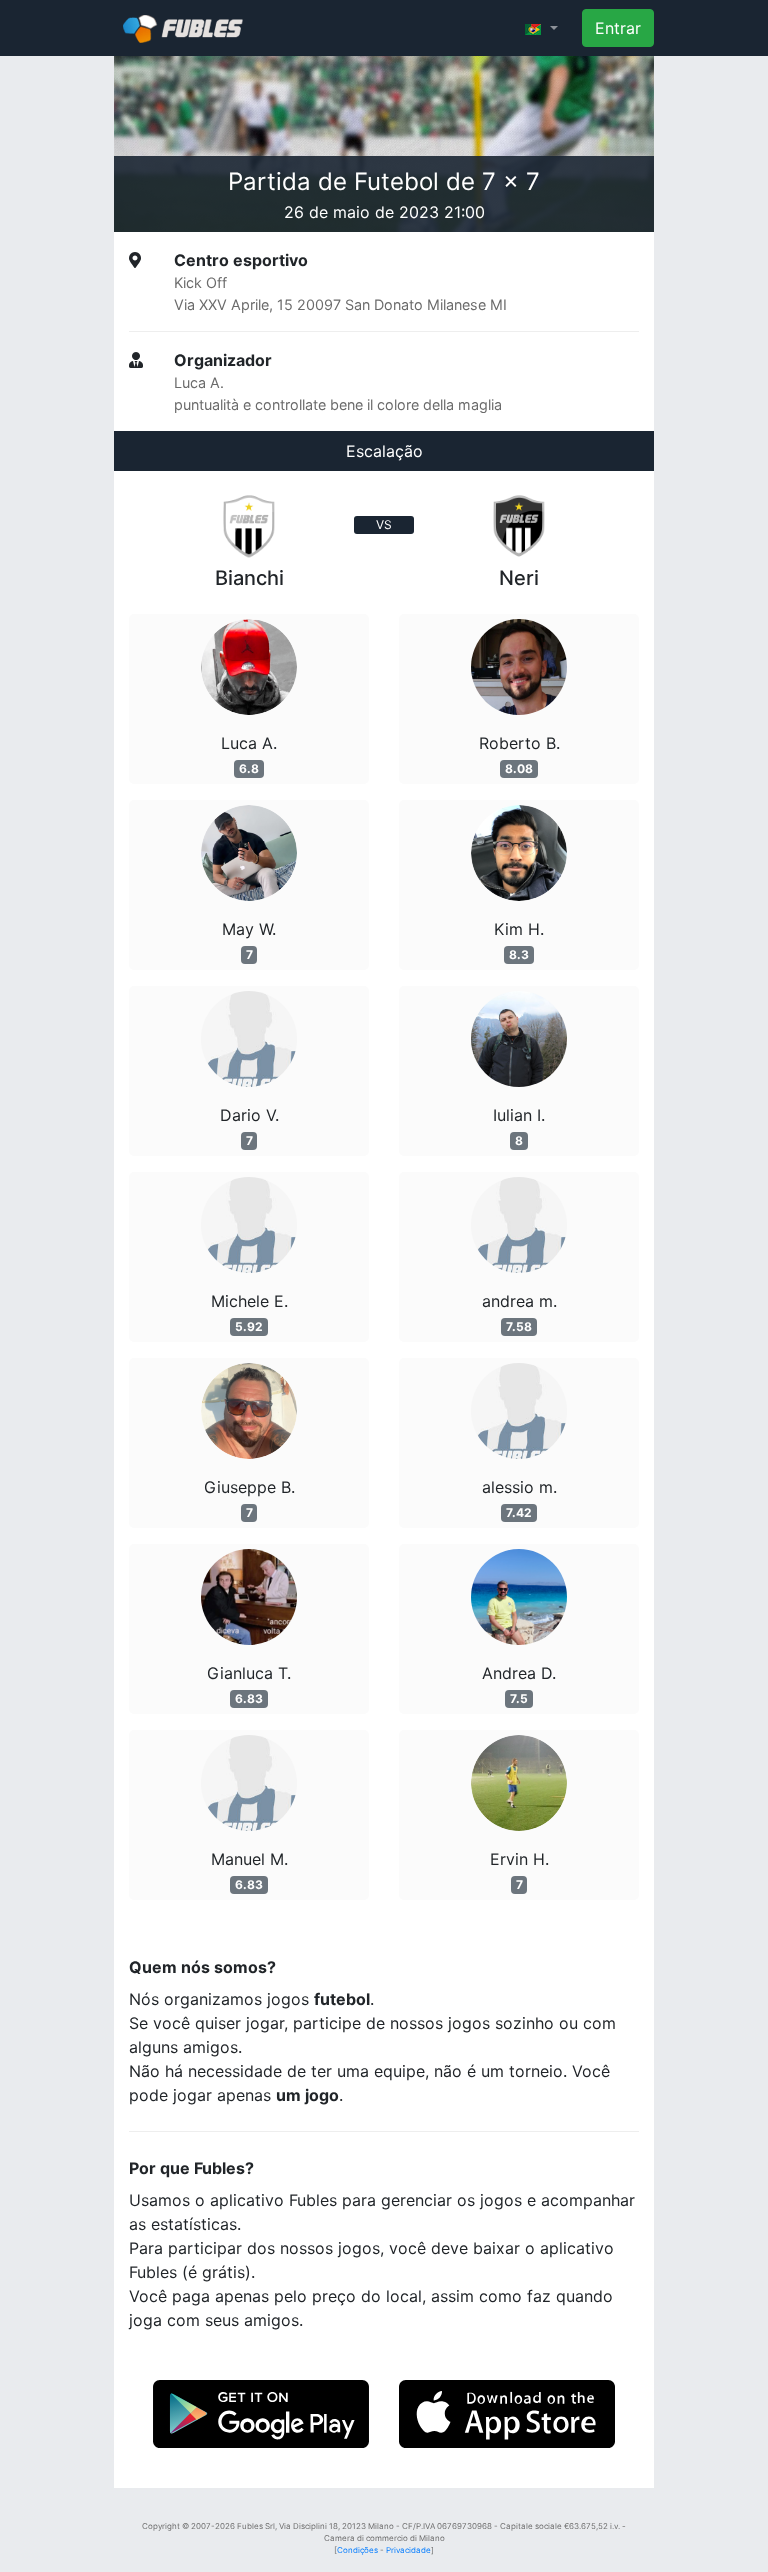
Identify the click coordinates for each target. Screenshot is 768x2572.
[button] (541, 28)
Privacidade (408, 2550)
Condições (357, 2550)
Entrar (618, 28)
